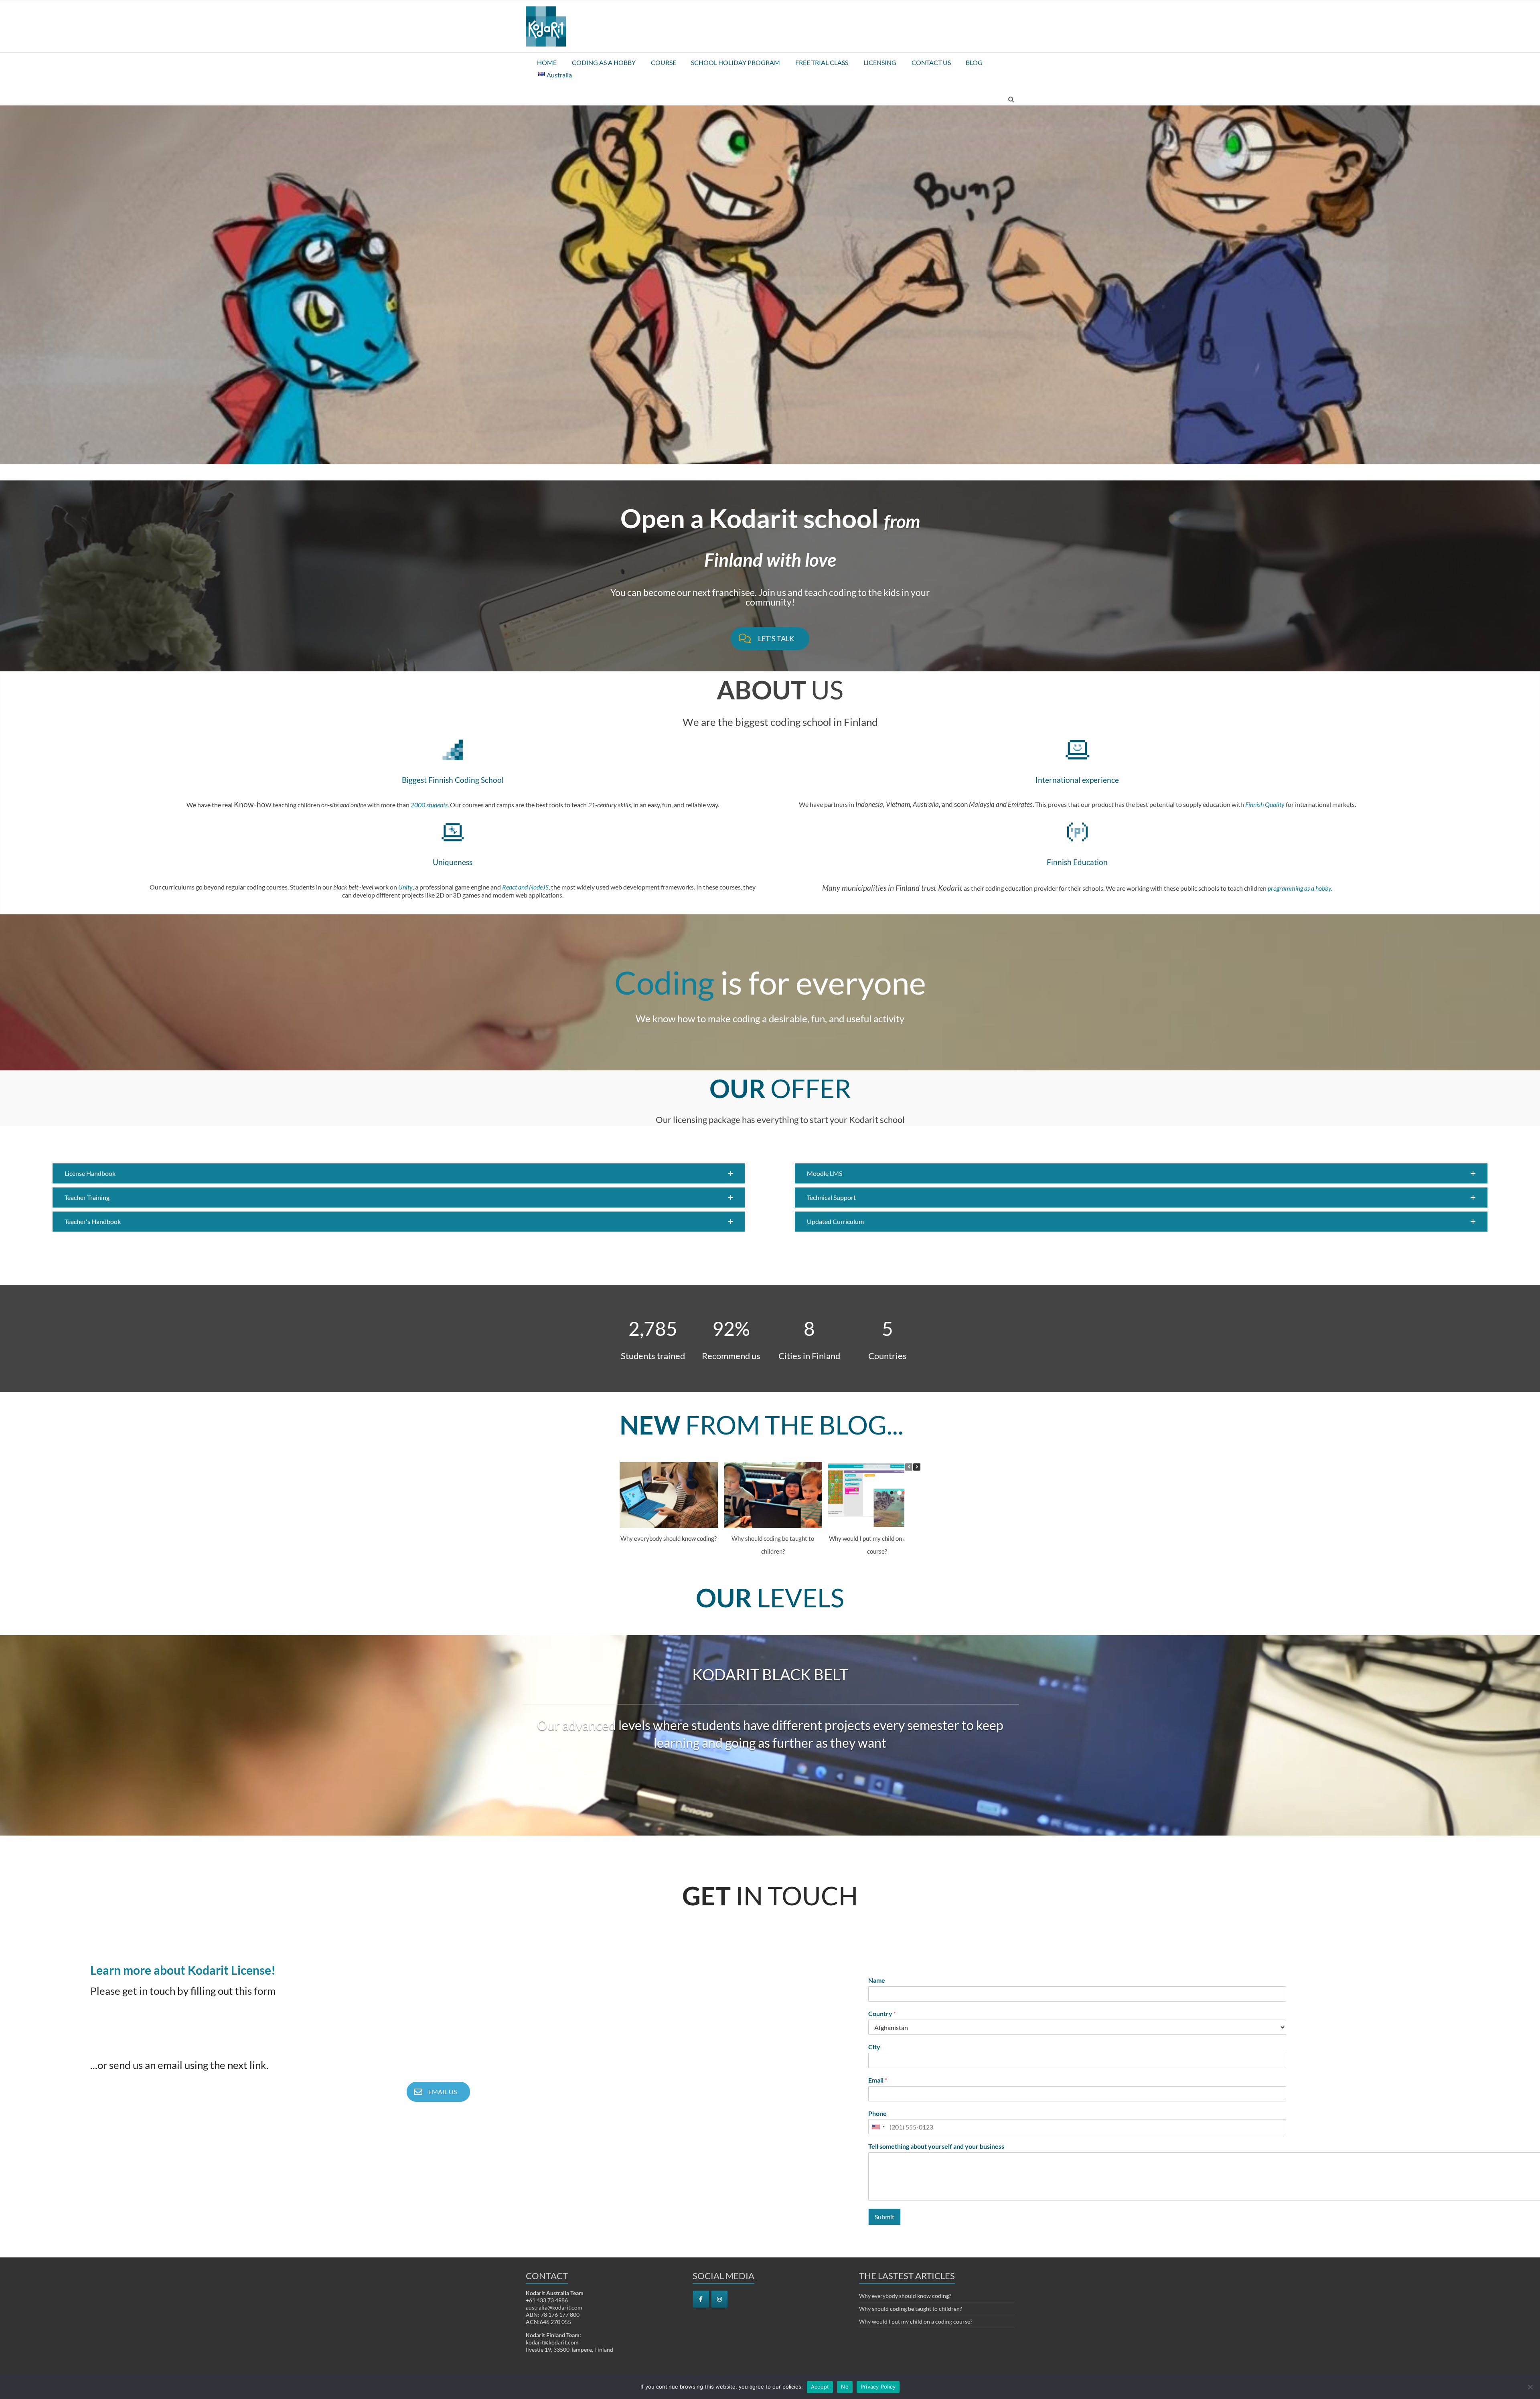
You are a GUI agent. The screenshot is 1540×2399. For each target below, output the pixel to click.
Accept (820, 2387)
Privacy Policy (878, 2387)
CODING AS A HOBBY (604, 62)
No (845, 2387)
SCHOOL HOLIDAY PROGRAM (736, 62)
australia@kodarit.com (554, 2307)
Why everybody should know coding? (669, 1538)
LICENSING (880, 62)
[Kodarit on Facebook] (701, 2299)
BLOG (974, 62)
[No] (1530, 2387)
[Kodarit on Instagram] (719, 2299)
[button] (399, 1173)
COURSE (664, 62)
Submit (884, 2217)
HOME (547, 62)
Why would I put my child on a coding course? (916, 2321)
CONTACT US (931, 62)
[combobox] (878, 2127)
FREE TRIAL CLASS (822, 62)
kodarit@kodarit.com (552, 2342)
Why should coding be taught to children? (911, 2309)
